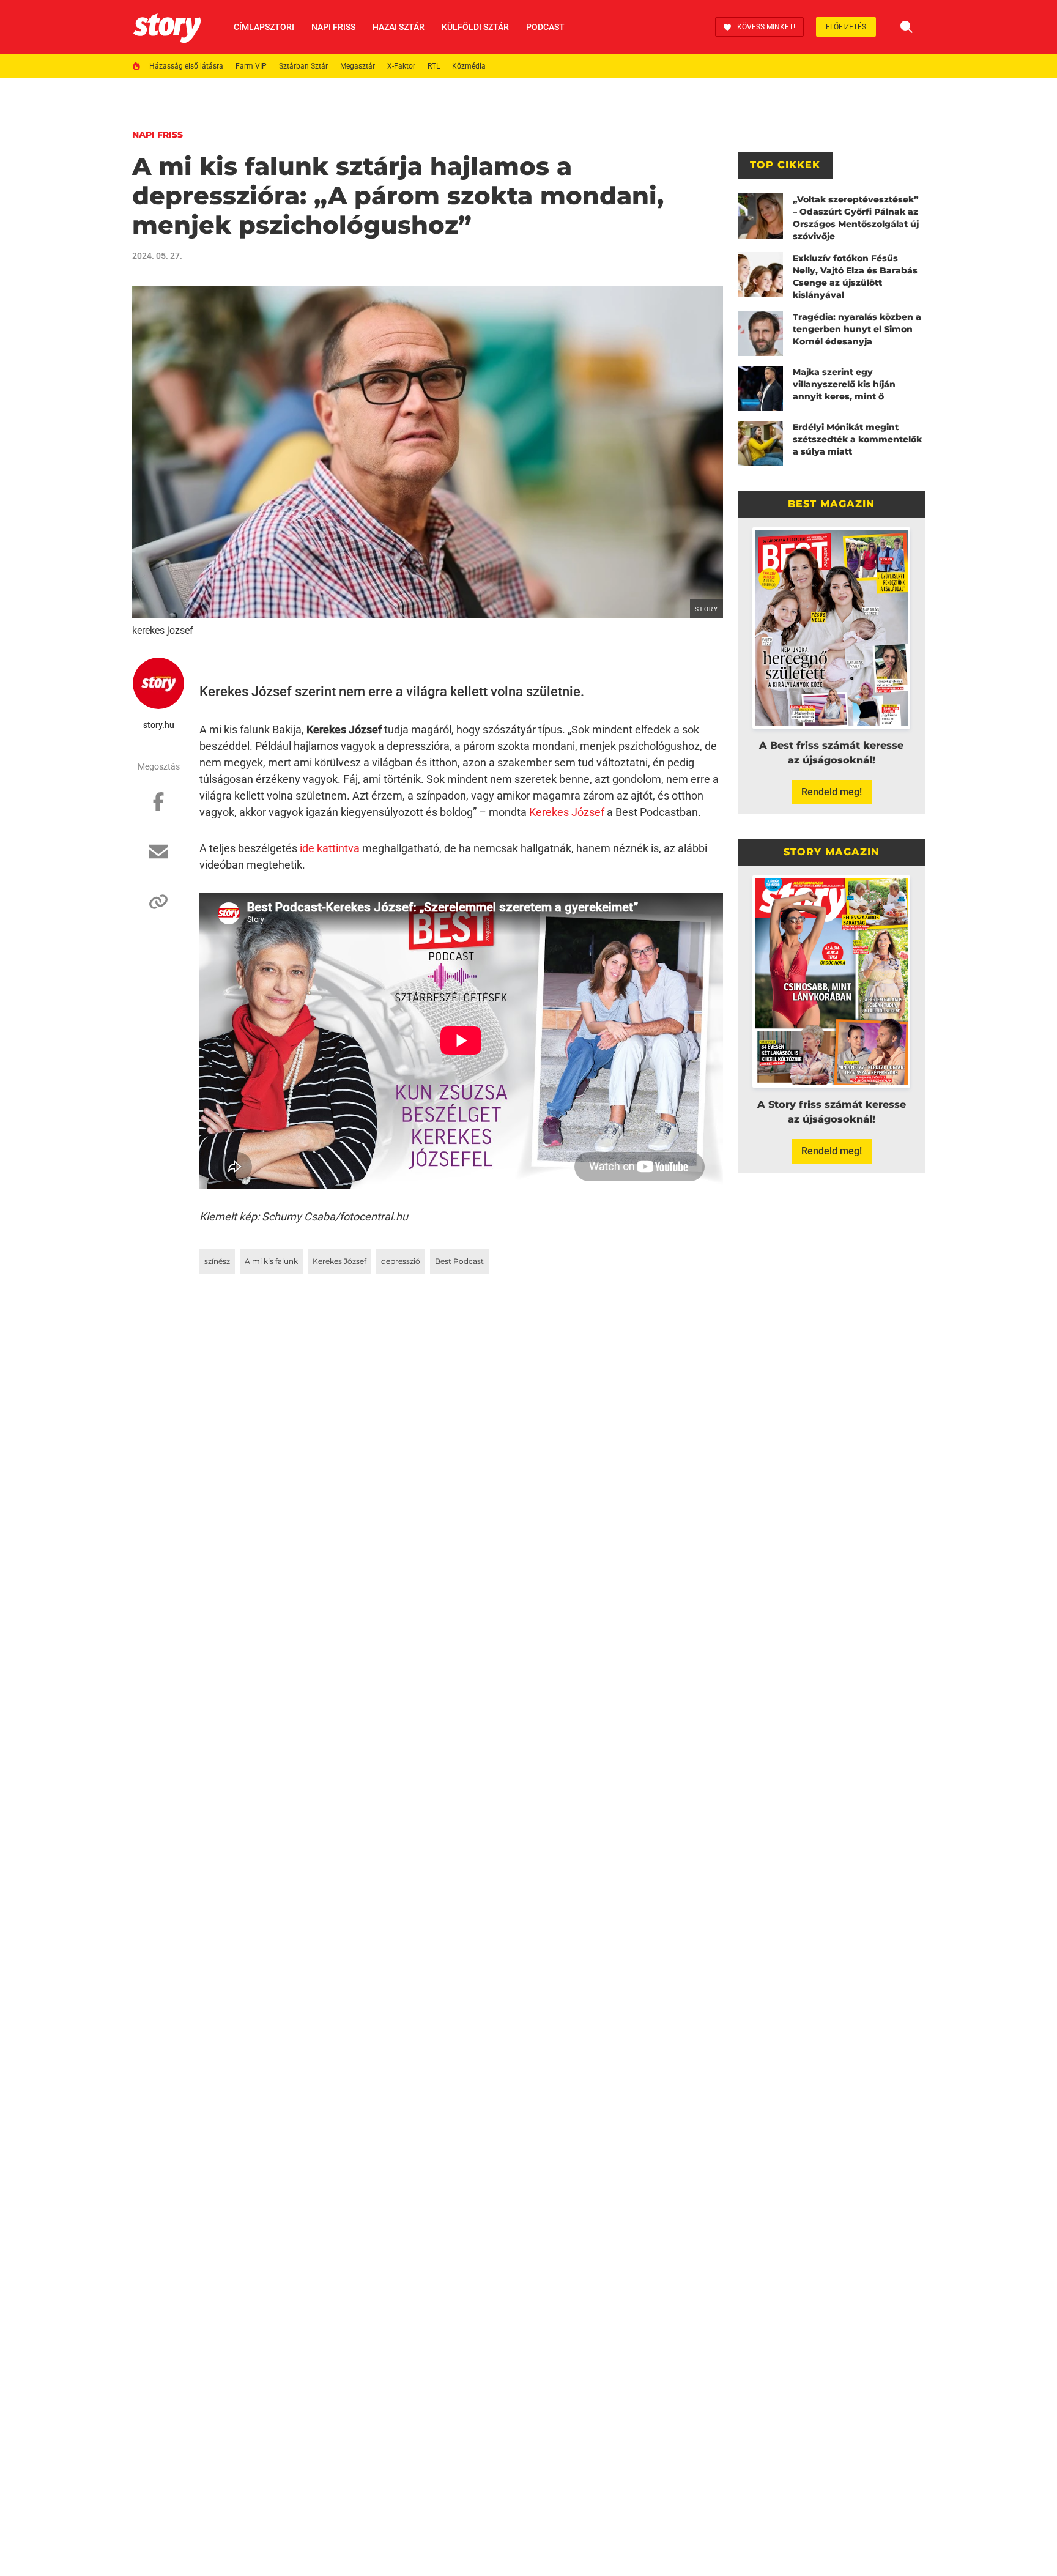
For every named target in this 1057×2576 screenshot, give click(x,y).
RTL (434, 66)
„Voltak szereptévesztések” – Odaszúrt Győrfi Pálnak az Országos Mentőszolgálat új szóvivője (856, 218)
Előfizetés (846, 27)
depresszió (401, 1261)
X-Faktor (401, 66)
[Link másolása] (158, 908)
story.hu (159, 725)
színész (217, 1261)
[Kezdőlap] (167, 27)
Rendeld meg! (832, 792)
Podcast (545, 27)
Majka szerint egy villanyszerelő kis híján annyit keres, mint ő (844, 384)
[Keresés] (907, 27)
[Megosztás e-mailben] (158, 858)
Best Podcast (459, 1261)
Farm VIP (251, 66)
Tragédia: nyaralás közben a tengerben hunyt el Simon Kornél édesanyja (857, 329)
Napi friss (333, 27)
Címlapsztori (264, 27)
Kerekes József (567, 812)
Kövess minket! (766, 27)
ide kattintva (330, 848)
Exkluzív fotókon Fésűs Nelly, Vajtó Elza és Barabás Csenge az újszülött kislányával (855, 277)
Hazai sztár (399, 27)
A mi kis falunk (271, 1261)
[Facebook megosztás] (158, 807)
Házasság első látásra (186, 66)
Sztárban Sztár (303, 66)
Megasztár (358, 66)
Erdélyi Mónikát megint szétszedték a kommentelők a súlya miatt (857, 439)
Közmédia (469, 66)
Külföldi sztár (475, 27)
